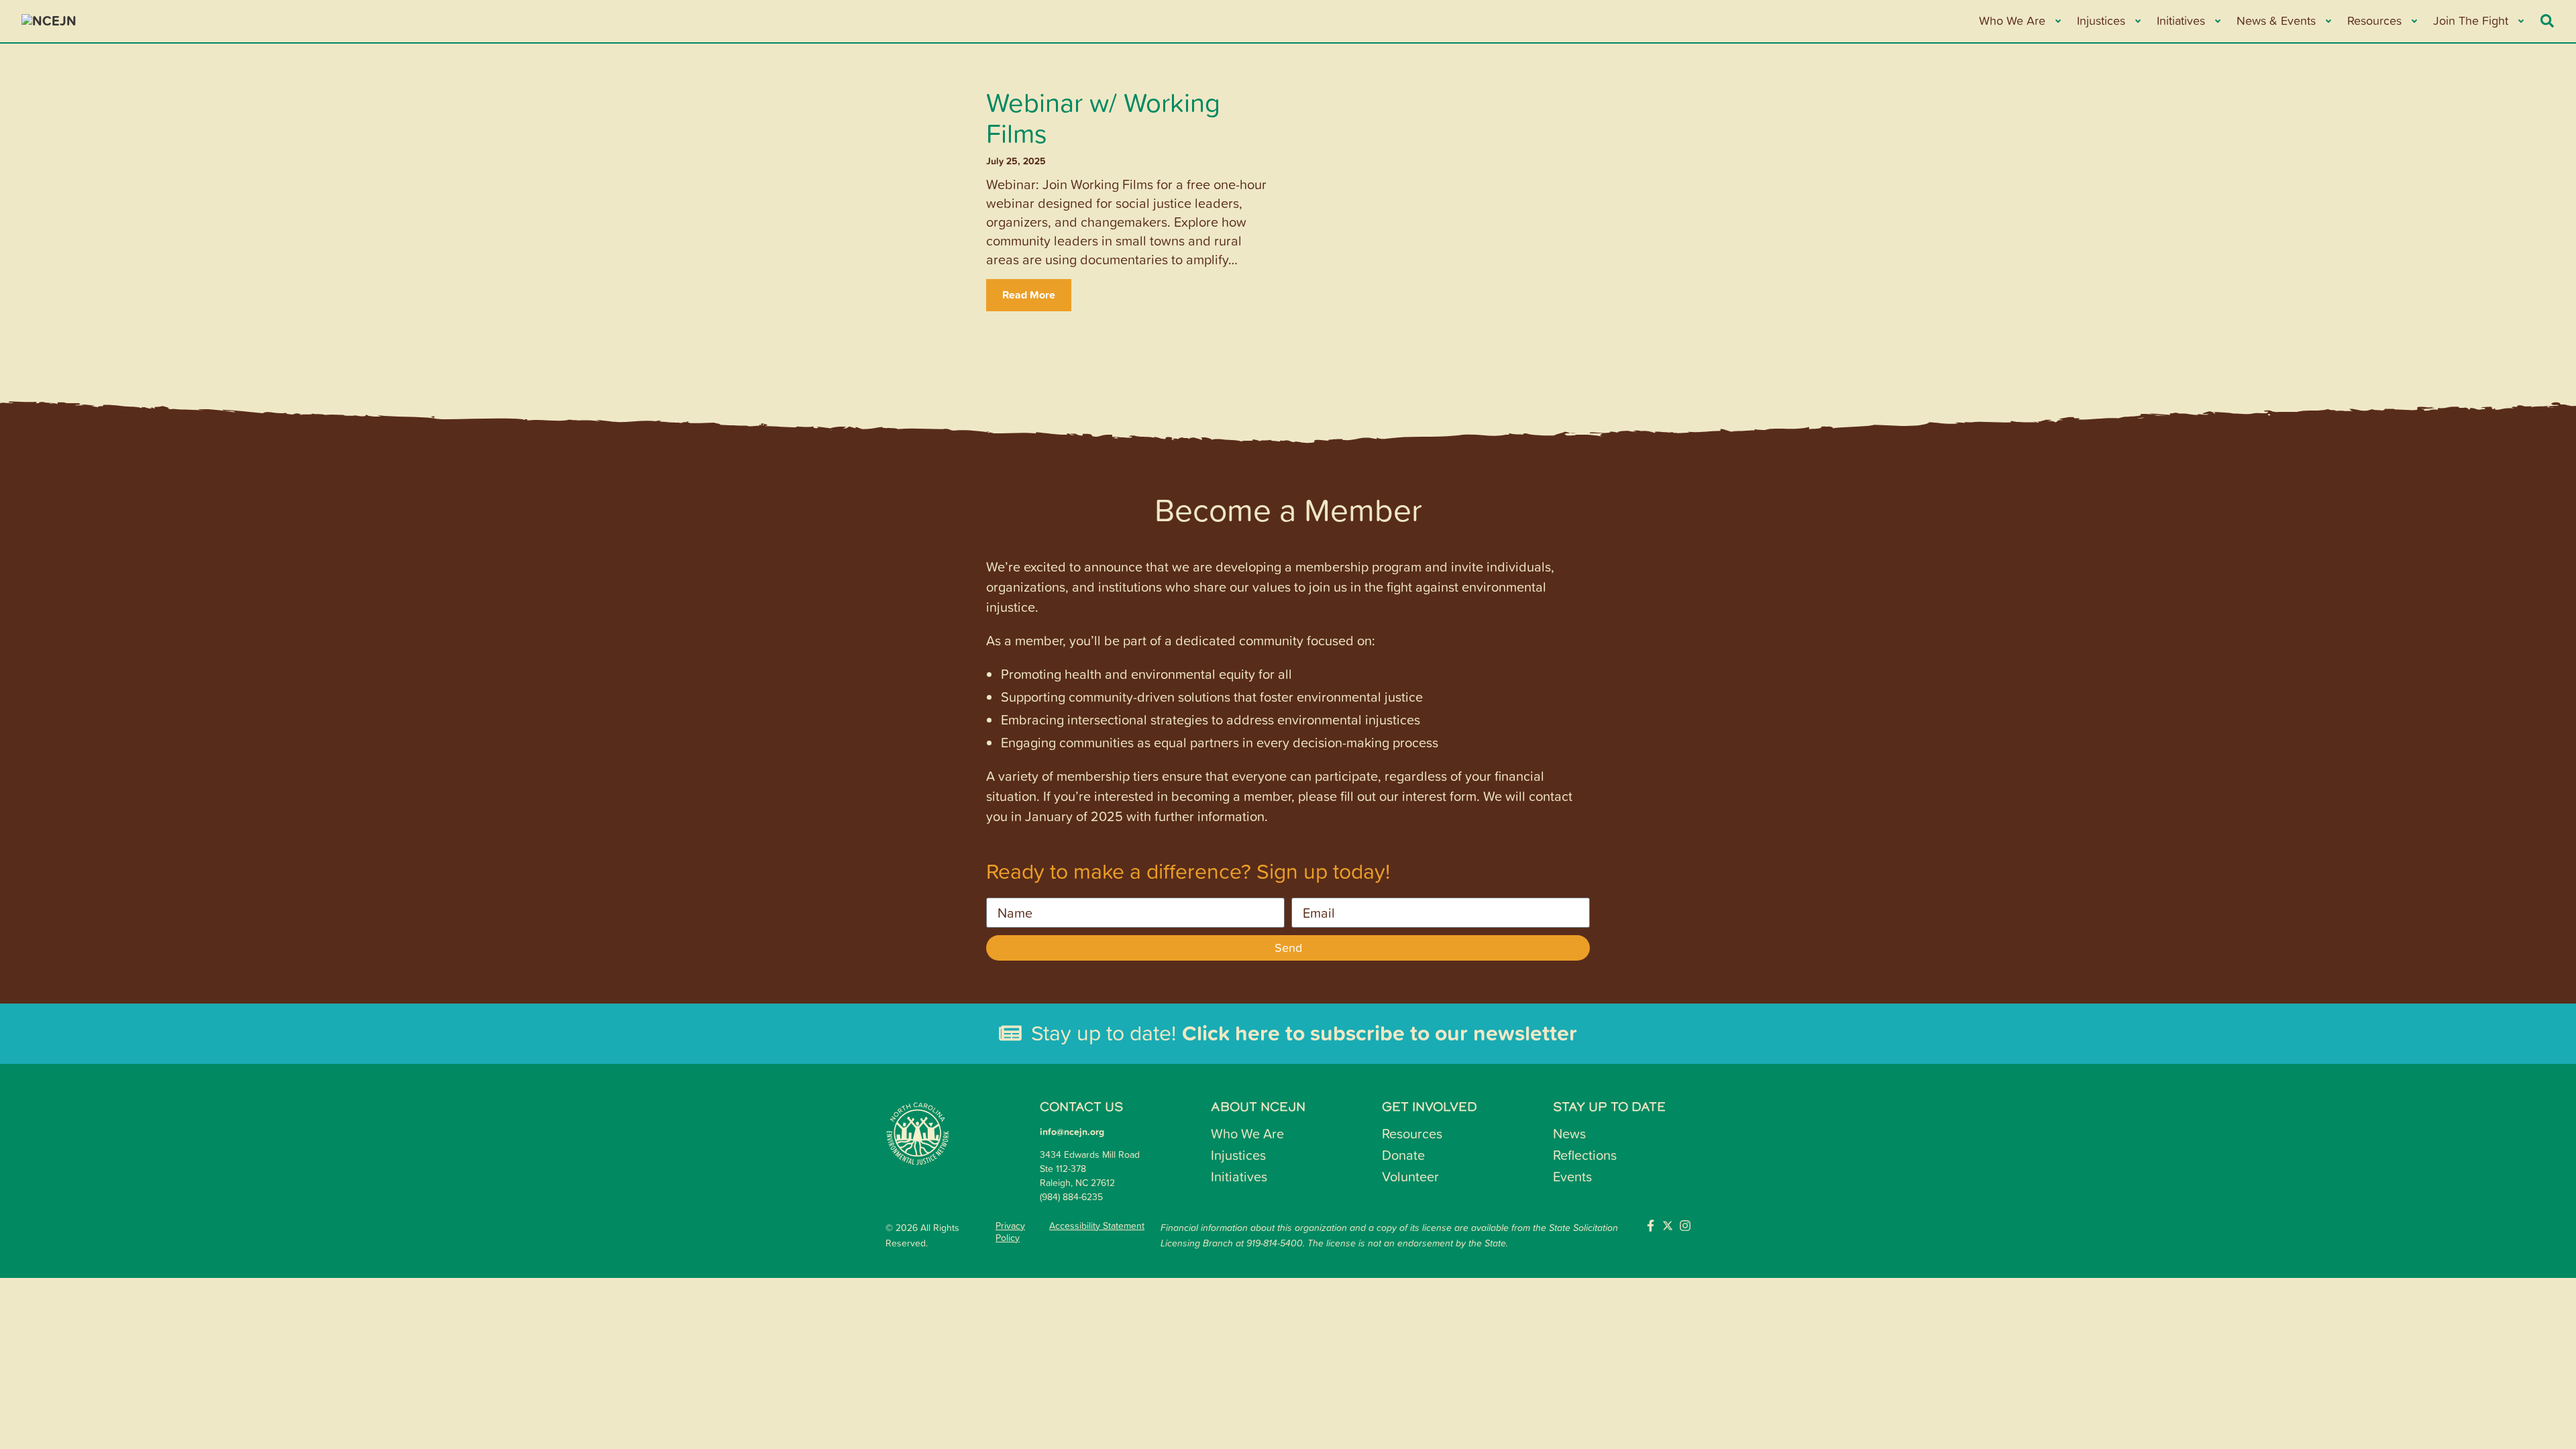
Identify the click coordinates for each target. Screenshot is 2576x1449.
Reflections (1585, 1155)
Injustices (1238, 1155)
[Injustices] (2137, 21)
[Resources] (2413, 21)
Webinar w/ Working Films (1103, 117)
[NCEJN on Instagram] (1685, 1226)
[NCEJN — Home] (122, 21)
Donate (1403, 1155)
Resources (1412, 1133)
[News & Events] (2327, 21)
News (1569, 1133)
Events (1572, 1176)
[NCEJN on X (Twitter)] (1668, 1226)
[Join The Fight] (2520, 21)
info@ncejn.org (1072, 1132)
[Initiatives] (2217, 21)
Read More (1029, 295)
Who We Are (1247, 1133)
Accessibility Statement (1097, 1226)
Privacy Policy (1010, 1232)
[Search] (2547, 21)
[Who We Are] (2057, 21)
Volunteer (1410, 1176)
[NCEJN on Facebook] (1650, 1226)
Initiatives (1239, 1176)
